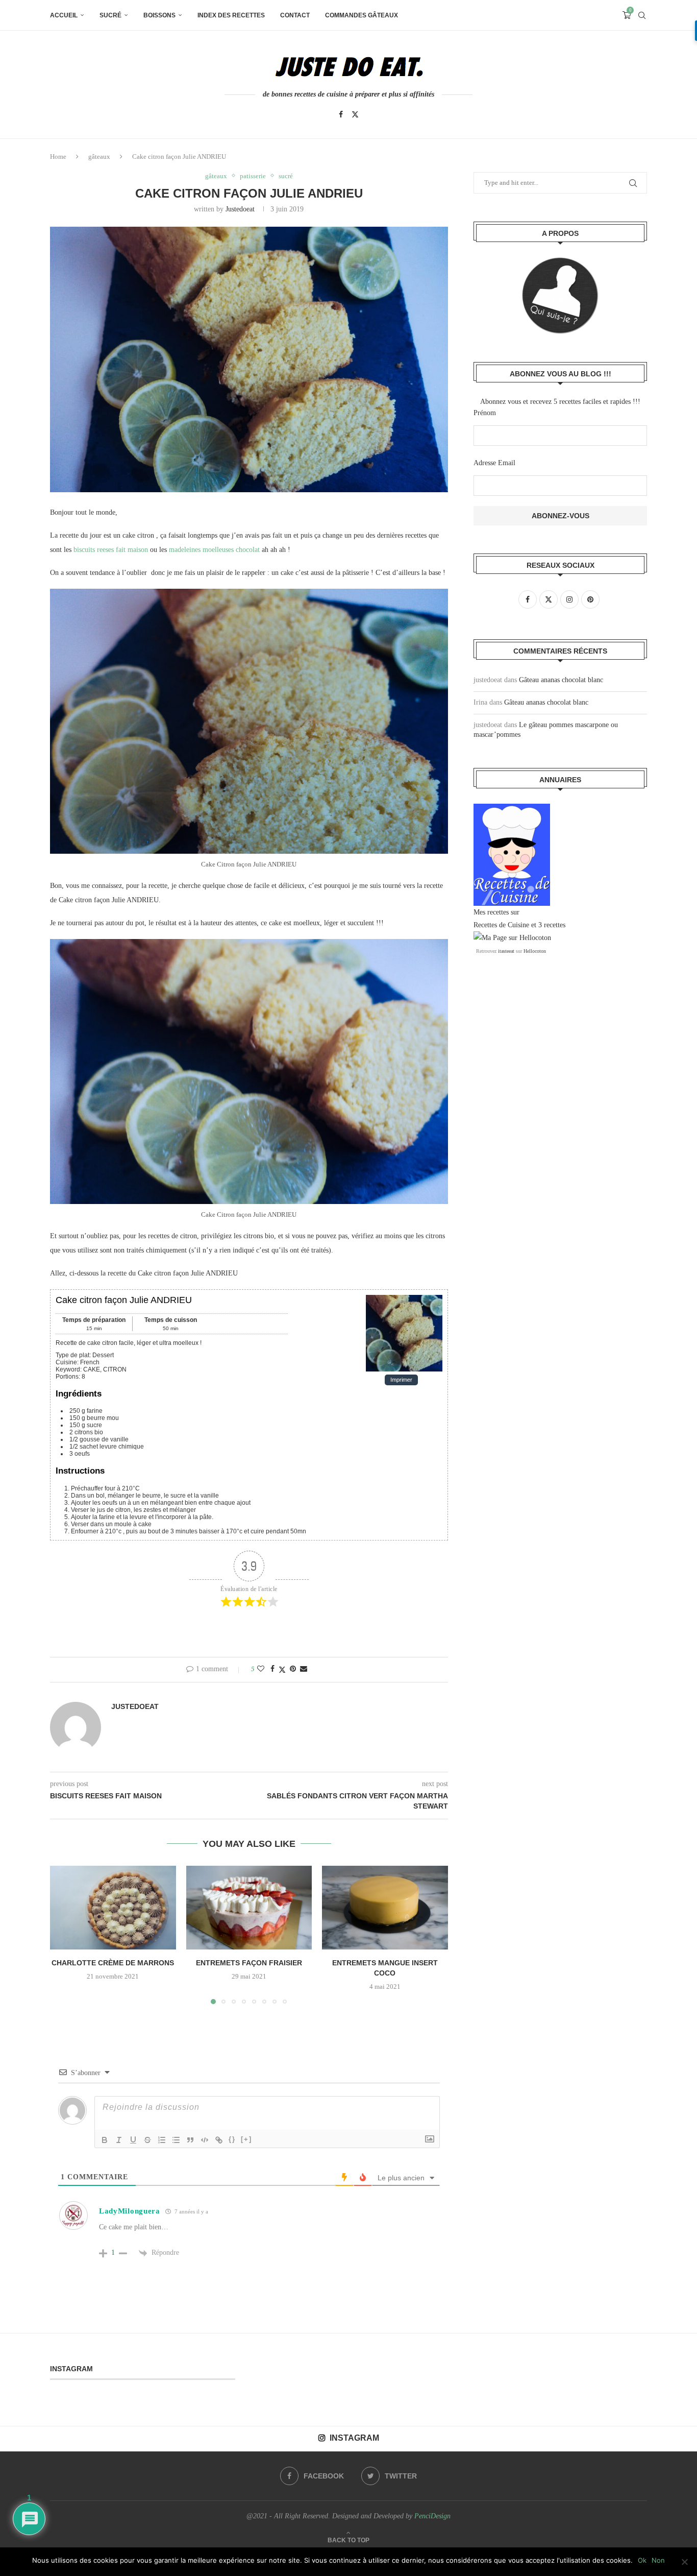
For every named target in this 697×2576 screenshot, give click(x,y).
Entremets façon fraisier (249, 1963)
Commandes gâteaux (362, 15)
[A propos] (560, 296)
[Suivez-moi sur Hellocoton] (512, 938)
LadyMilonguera (130, 2211)
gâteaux (99, 157)
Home (58, 157)
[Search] (642, 15)
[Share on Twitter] (282, 1670)
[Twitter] (355, 114)
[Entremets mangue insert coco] (385, 1908)
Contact (295, 15)
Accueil (64, 15)
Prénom (485, 413)
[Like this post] (261, 1669)
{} (232, 2139)
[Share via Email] (304, 1669)
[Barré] (147, 2140)
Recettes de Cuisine (501, 925)
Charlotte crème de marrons (113, 1963)
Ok (642, 2560)
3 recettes (552, 925)
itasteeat (506, 951)
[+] (246, 2139)
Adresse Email (494, 463)
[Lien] (219, 2140)
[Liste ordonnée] (162, 2140)
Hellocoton (535, 951)
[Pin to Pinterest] (293, 1669)
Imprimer (401, 1380)
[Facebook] (341, 114)
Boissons (159, 15)
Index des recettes (231, 15)
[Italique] (119, 2140)
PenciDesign (432, 2516)
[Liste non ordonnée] (176, 2140)
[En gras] (105, 2140)
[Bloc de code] (205, 2140)
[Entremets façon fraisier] (249, 1908)
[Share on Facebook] (272, 1669)
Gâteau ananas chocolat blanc (561, 680)
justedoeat (240, 209)
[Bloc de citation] (190, 2140)
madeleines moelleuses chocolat (214, 550)
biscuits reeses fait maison (111, 550)
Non (658, 2560)
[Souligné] (133, 2140)
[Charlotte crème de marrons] (113, 1908)
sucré (110, 15)
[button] (64, 1934)
